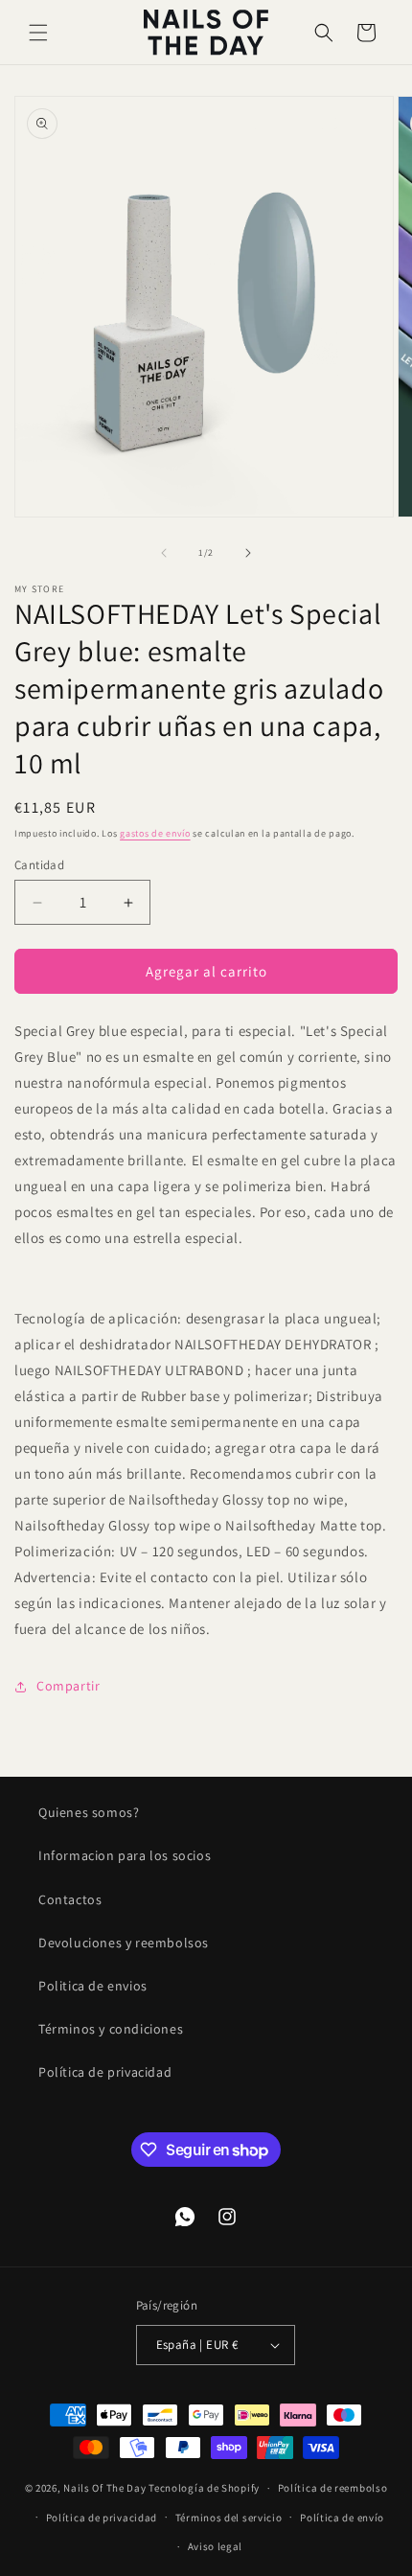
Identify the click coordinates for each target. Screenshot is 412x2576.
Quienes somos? (89, 1812)
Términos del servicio (229, 2518)
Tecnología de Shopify (204, 2488)
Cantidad (39, 865)
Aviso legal (216, 2546)
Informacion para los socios (125, 1855)
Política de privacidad (105, 2072)
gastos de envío (155, 833)
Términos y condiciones (111, 2029)
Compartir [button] (68, 1686)
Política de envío (342, 2518)
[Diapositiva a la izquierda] (164, 553)
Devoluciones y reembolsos (124, 1943)
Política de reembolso (333, 2488)
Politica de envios (93, 1986)
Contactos (70, 1899)
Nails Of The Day (104, 2488)
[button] (38, 33)
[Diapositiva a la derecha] (248, 553)
